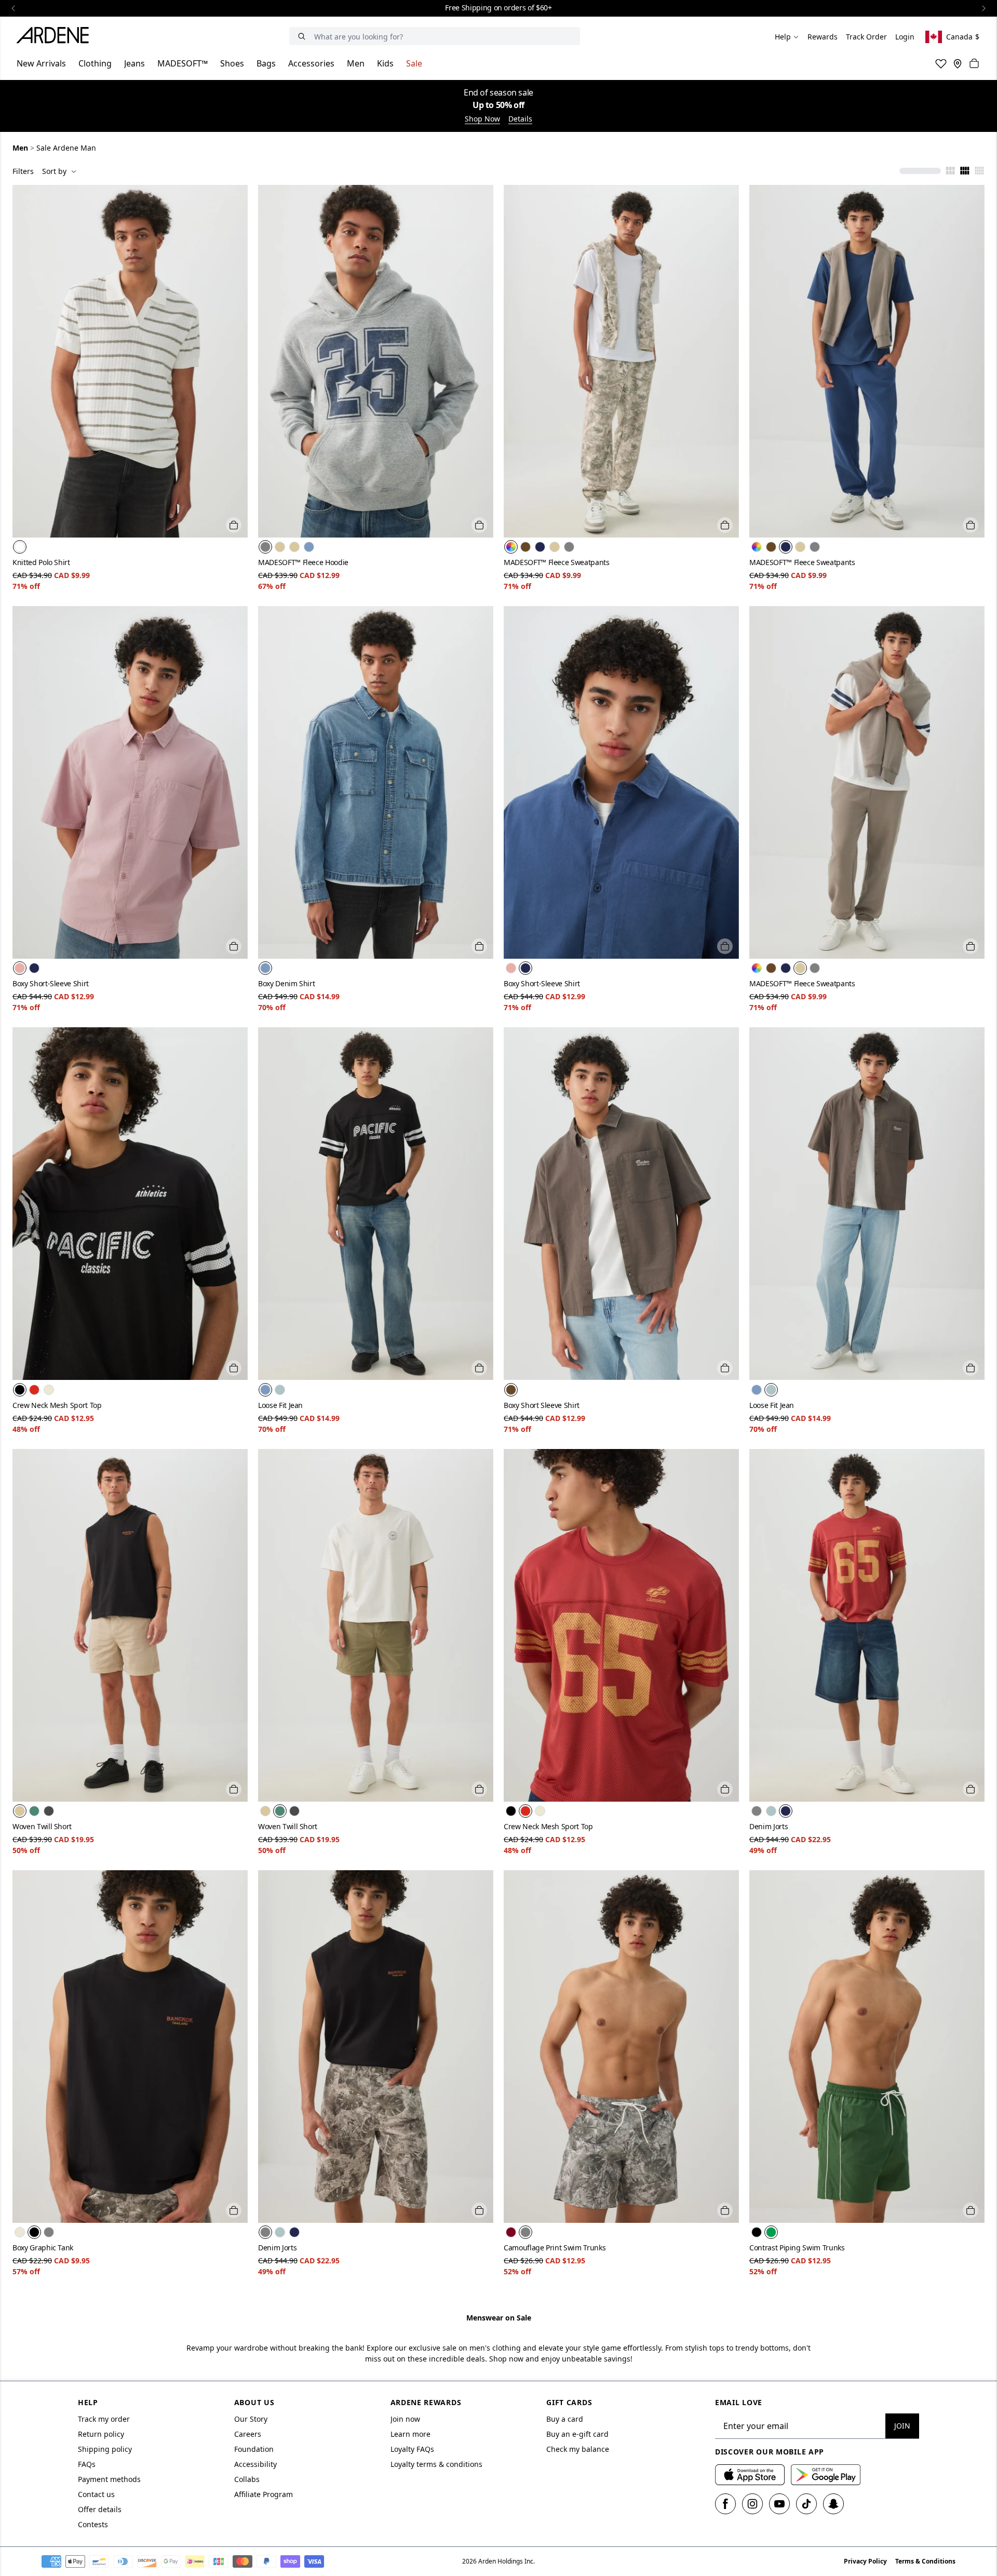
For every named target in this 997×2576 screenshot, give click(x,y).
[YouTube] (779, 2504)
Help (783, 37)
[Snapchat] (833, 2504)
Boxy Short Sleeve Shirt (542, 1405)
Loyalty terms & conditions (436, 2464)
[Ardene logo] (56, 37)
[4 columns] (965, 171)
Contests (93, 2524)
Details (520, 119)
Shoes (232, 63)
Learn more (410, 2434)
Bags (266, 63)
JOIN (902, 2426)
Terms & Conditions (925, 2561)
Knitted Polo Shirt (41, 562)
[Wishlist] (941, 63)
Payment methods (109, 2479)
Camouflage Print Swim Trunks (555, 2248)
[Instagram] (752, 2504)
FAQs (87, 2464)
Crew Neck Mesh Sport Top (57, 1405)
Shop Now (482, 119)
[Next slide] (983, 8)
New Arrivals (41, 63)
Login (905, 37)
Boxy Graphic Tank (43, 2248)
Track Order (866, 37)
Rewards (823, 37)
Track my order (104, 2419)
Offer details (100, 2509)
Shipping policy (105, 2449)
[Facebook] (725, 2504)
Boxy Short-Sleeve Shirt (51, 983)
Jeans (134, 63)
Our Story (251, 2419)
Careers (248, 2434)
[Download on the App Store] (750, 2475)
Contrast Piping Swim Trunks (797, 2248)
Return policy (101, 2434)
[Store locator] (958, 63)
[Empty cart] (974, 63)
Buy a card (565, 2419)
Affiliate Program (264, 2494)
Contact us (96, 2494)
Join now (405, 2419)
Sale (414, 63)
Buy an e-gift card (577, 2434)
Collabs (247, 2479)
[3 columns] (950, 171)
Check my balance (578, 2449)
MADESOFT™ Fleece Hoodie (303, 562)
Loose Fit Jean (280, 1405)
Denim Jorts (769, 1826)
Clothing (95, 63)
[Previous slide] (14, 8)
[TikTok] (806, 2504)
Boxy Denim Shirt (286, 983)
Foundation (254, 2449)
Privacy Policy (865, 2561)
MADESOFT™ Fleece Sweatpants (557, 562)
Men (356, 63)
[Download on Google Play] (826, 2475)
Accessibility (255, 2464)
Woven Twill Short (42, 1826)
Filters (23, 171)
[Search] (302, 36)
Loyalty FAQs (412, 2449)
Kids (385, 63)
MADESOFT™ (183, 63)
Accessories (311, 63)
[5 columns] (979, 171)
